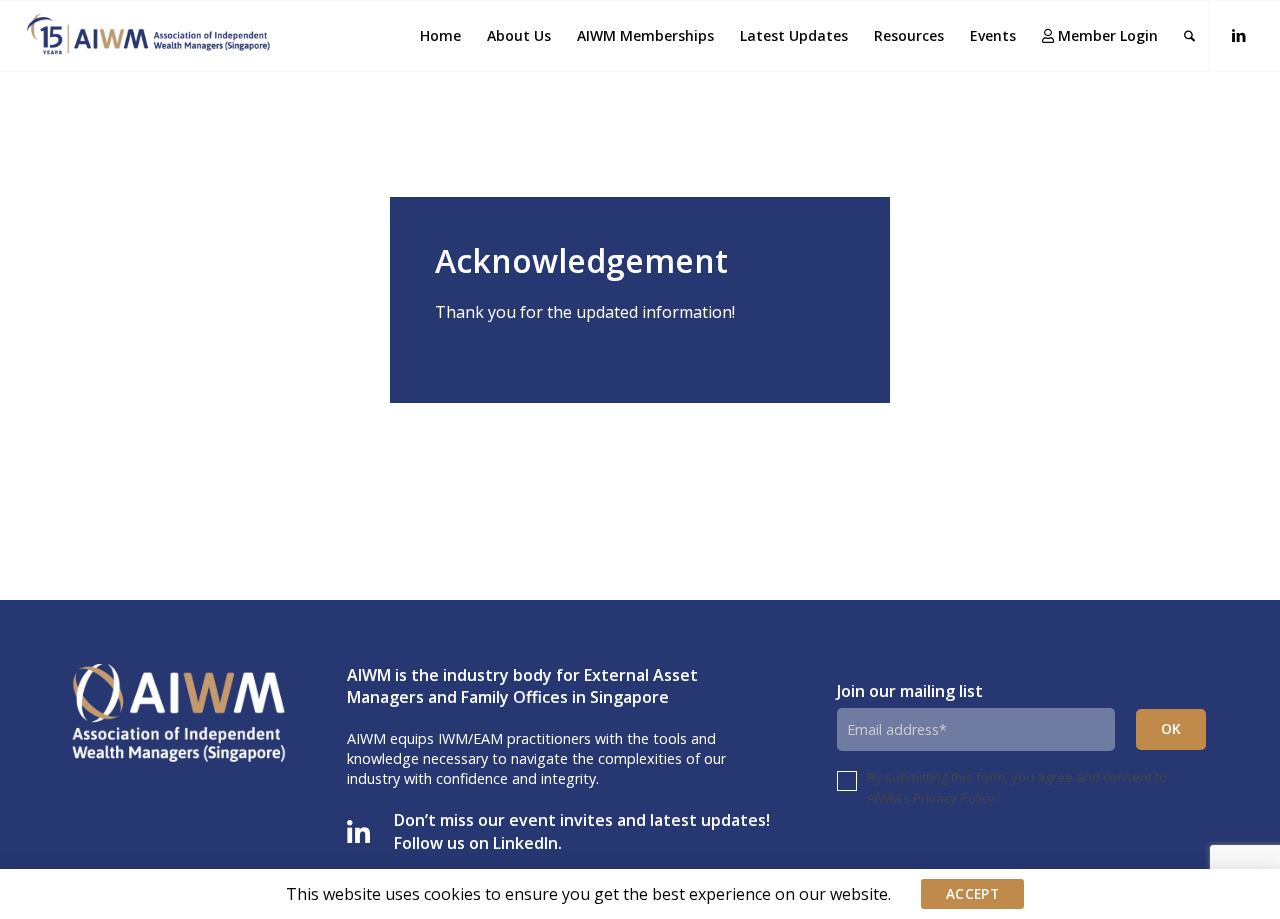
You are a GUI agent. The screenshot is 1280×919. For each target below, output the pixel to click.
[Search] (1189, 36)
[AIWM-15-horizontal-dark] (149, 36)
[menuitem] (440, 36)
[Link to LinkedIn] (1239, 35)
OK (1171, 728)
